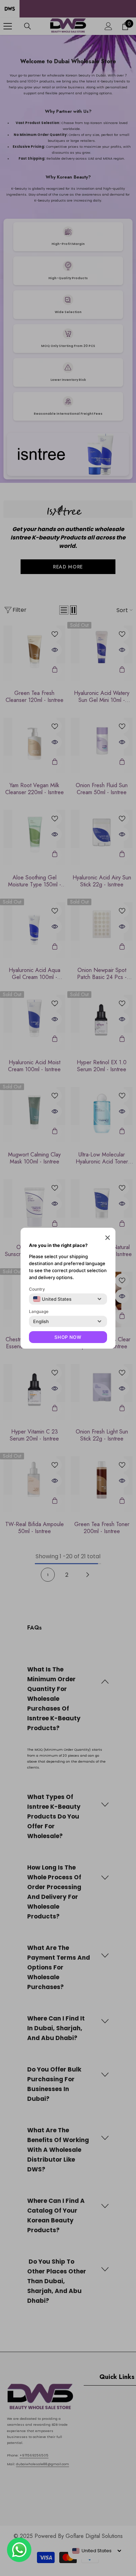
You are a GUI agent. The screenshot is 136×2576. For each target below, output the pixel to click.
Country (37, 1289)
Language (39, 1311)
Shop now (68, 1337)
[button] (108, 1237)
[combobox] (52, 1299)
